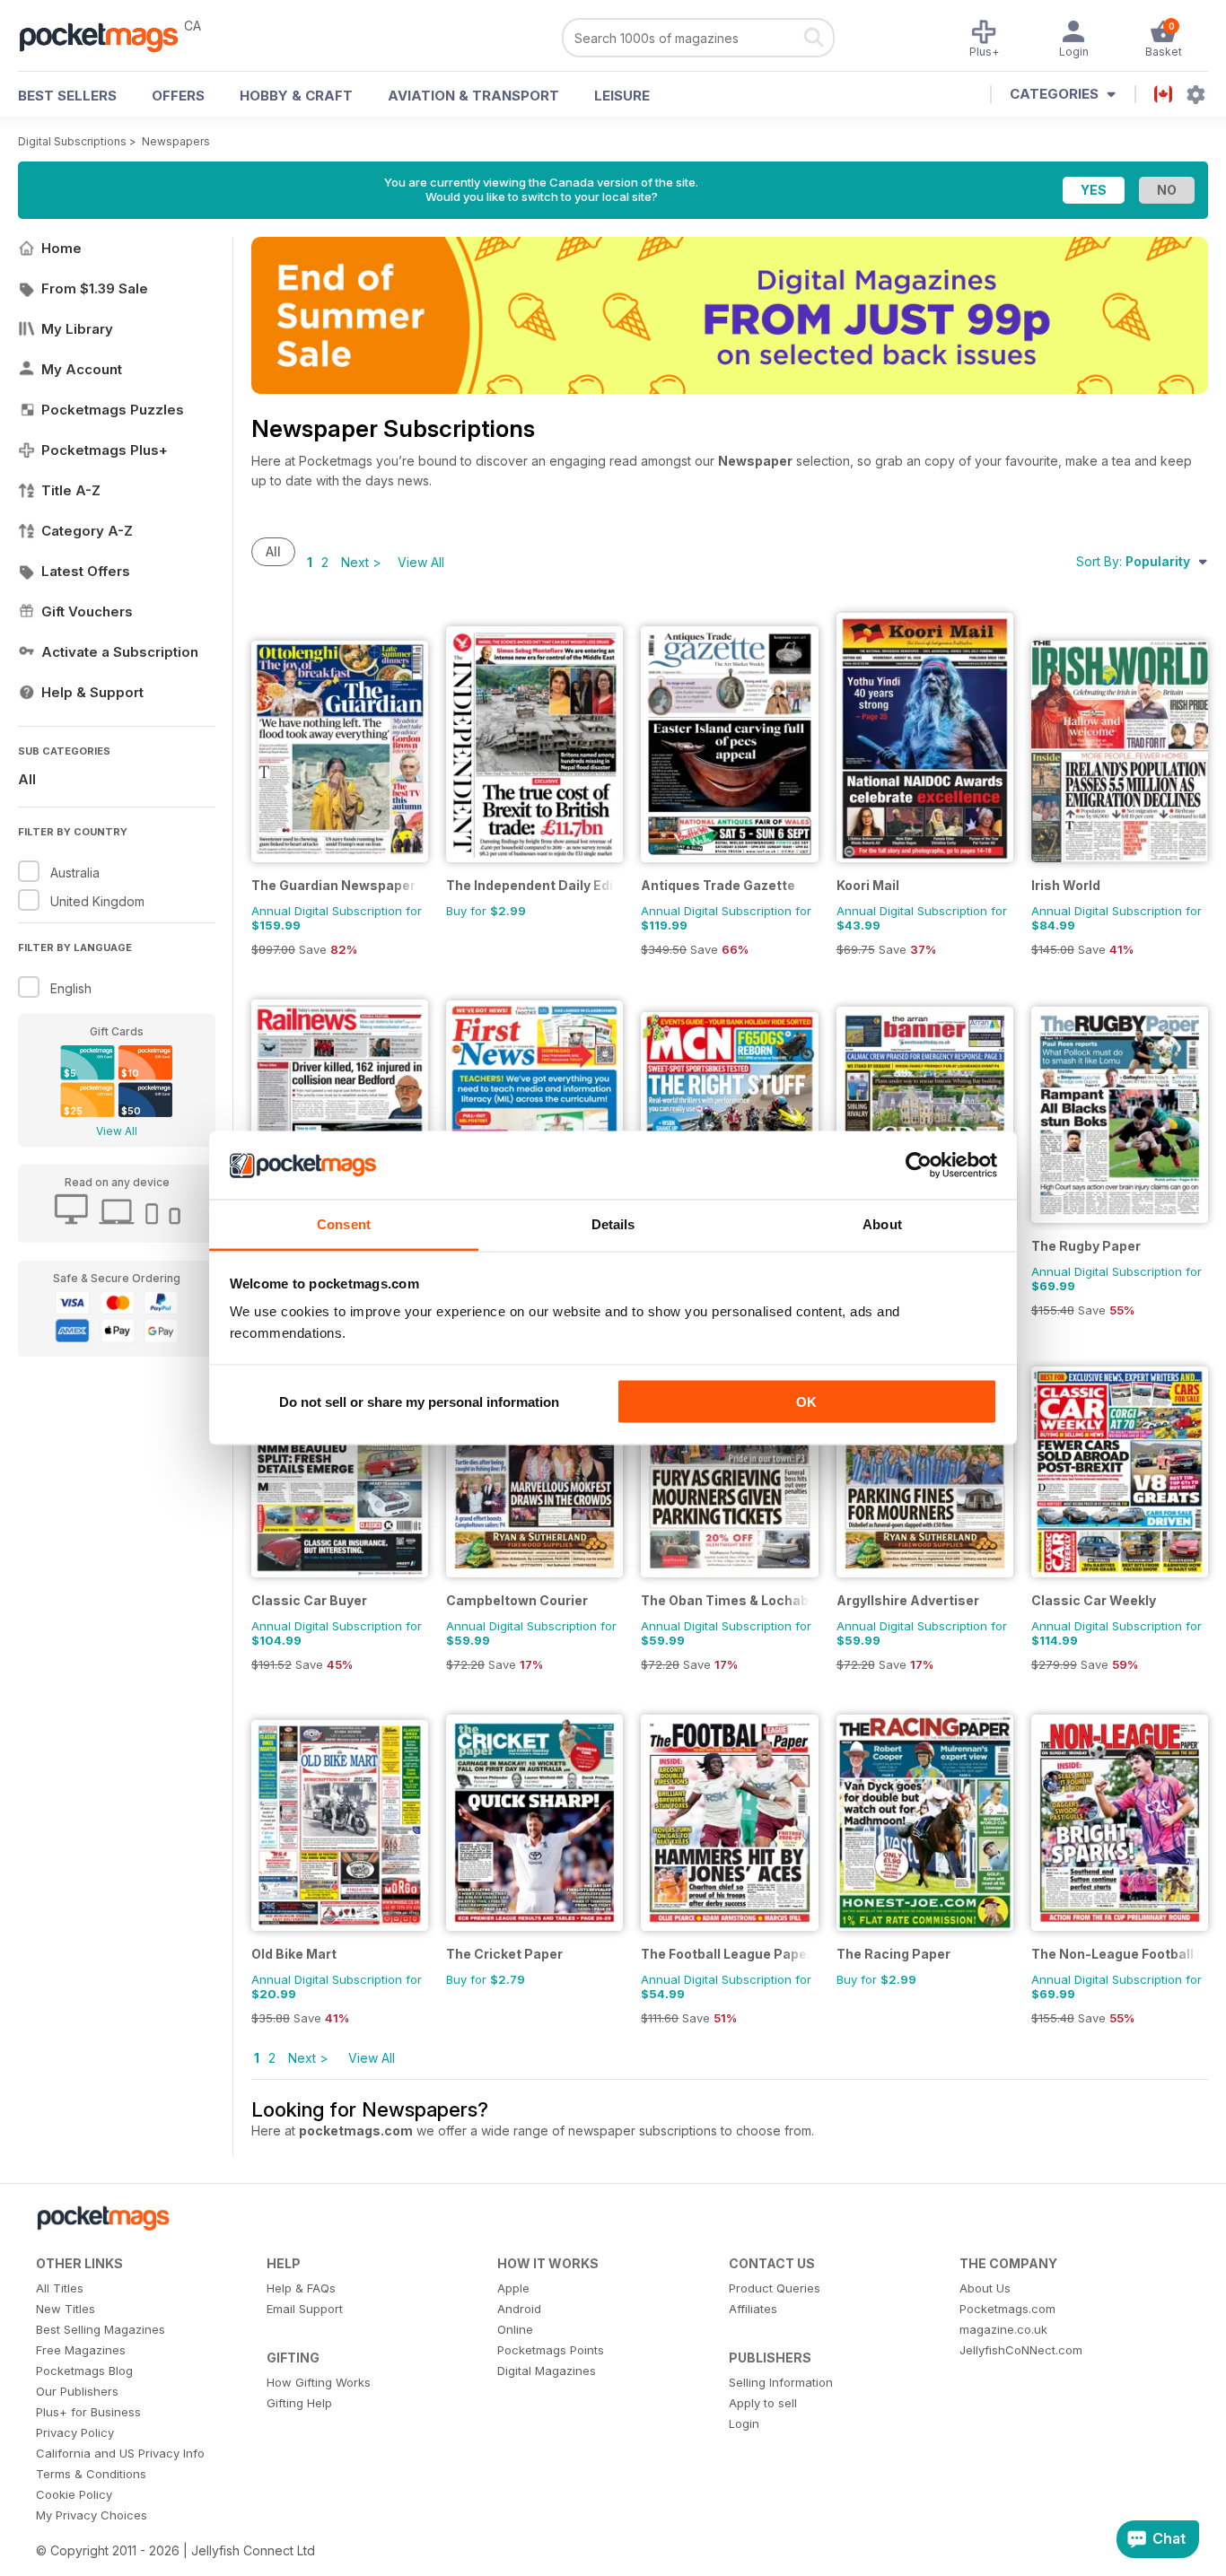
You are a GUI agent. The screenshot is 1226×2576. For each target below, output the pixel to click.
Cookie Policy (74, 2494)
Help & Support (92, 692)
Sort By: (1133, 561)
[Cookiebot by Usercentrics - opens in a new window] (919, 1166)
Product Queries (775, 2288)
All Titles (60, 2288)
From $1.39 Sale (95, 288)
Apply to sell (763, 2403)
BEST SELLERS (67, 96)
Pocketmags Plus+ (105, 450)
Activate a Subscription (120, 652)
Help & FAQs (301, 2288)
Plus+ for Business (88, 2412)
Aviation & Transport (473, 96)
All (27, 779)
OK (806, 1401)
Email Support (305, 2309)
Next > (361, 562)
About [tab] (882, 1224)
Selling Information (781, 2382)
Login (744, 2423)
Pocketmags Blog (84, 2371)
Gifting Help (299, 2403)
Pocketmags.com (1007, 2309)
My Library (77, 329)
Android (519, 2309)
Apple (513, 2288)
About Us (985, 2288)
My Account (82, 369)
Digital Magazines (547, 2371)
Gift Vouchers (87, 611)
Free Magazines (81, 2350)
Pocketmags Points (551, 2350)
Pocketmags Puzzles (113, 410)
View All (117, 1131)
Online (515, 2329)
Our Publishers (77, 2391)
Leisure (622, 96)
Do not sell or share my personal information (419, 1401)
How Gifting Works (319, 2382)
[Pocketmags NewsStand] (108, 36)
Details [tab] (613, 1224)
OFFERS (178, 96)
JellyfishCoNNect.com (1021, 2350)
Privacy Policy (75, 2432)
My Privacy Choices (92, 2515)
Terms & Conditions (91, 2474)
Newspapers (176, 141)
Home (61, 248)
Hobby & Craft (296, 96)
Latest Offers (86, 571)
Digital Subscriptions (72, 141)
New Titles (66, 2309)
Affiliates (753, 2309)
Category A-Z (87, 531)
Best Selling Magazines (101, 2329)
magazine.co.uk (1003, 2329)
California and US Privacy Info (120, 2453)
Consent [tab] (344, 1224)
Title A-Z (71, 490)
